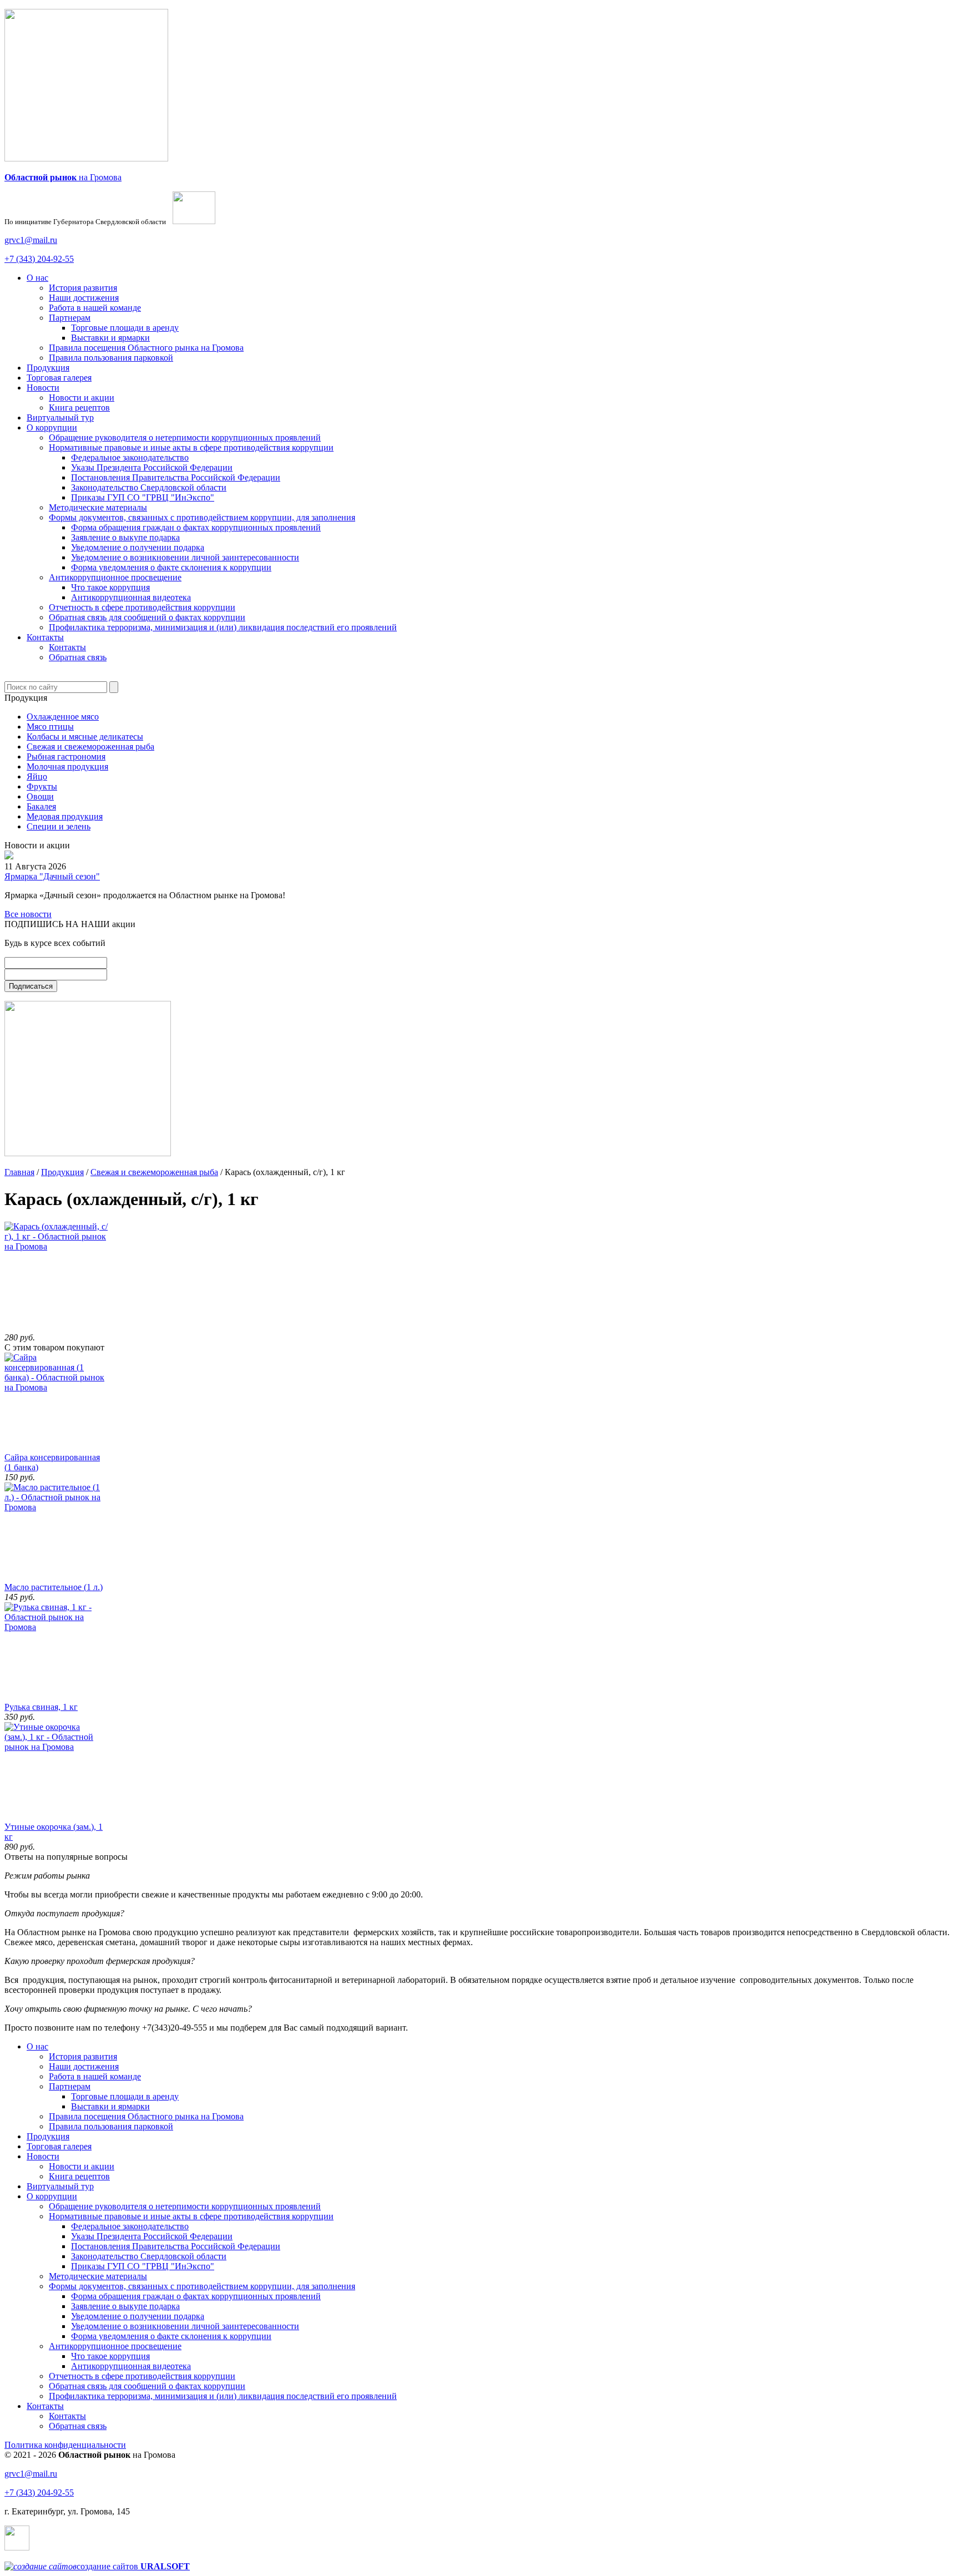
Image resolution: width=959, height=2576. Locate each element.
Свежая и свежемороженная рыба (90, 747)
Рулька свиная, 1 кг (41, 1707)
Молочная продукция (67, 766)
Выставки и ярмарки (110, 338)
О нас (37, 278)
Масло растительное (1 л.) (54, 1587)
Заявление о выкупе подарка (125, 537)
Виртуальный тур (60, 417)
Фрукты (42, 786)
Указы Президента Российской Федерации (152, 467)
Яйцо (37, 776)
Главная (19, 1172)
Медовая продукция (65, 816)
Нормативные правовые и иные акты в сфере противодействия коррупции (191, 447)
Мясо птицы (50, 727)
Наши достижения (84, 298)
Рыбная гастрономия (66, 756)
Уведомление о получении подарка (138, 547)
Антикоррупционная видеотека (131, 597)
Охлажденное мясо (63, 717)
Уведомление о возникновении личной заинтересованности (185, 557)
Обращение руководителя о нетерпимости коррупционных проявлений (185, 437)
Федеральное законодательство (130, 457)
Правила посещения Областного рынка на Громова (146, 348)
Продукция (48, 368)
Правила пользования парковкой (111, 358)
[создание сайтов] (41, 2566)
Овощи (40, 796)
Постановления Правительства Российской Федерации (176, 477)
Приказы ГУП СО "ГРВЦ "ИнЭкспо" (143, 497)
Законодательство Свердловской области (149, 487)
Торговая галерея (59, 378)
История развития (83, 288)
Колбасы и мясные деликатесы (85, 737)
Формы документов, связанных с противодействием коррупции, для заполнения (202, 517)
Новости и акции (82, 398)
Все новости (28, 914)
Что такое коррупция (110, 587)
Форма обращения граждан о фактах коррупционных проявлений (196, 527)
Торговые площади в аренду (125, 328)
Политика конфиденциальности (65, 2445)
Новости (43, 388)
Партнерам (70, 318)
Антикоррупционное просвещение (115, 577)
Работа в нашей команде (95, 308)
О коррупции (52, 427)
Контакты (45, 637)
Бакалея (41, 806)
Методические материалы (98, 507)
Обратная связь (78, 657)
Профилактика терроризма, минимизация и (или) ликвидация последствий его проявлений (223, 627)
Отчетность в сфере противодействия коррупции (142, 607)
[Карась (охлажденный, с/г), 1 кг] (60, 1246)
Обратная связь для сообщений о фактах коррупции (147, 617)
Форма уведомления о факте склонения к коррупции (171, 567)
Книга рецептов (79, 408)
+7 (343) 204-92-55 (39, 259)
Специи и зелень (59, 826)
